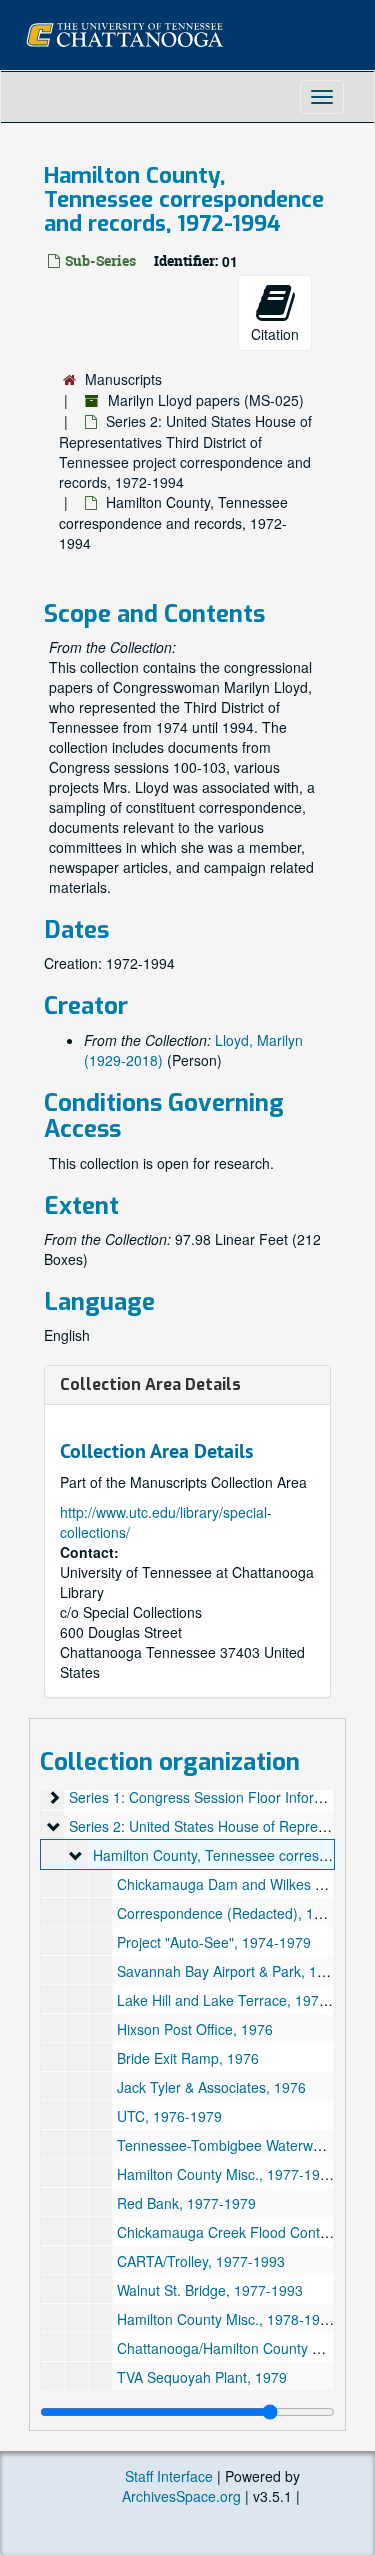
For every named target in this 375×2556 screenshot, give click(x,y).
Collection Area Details (150, 1384)
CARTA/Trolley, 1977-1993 (201, 2261)
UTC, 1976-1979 (169, 2116)
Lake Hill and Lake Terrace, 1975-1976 (240, 2000)
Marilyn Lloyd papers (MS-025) (206, 400)
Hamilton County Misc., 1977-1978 (226, 2174)
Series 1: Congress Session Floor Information (213, 1797)
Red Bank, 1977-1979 (186, 2203)
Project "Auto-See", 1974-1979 (214, 1942)
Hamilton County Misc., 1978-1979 (226, 2319)
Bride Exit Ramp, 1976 (188, 2058)
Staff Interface (169, 2476)
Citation (275, 334)
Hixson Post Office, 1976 (195, 2029)
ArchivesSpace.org (181, 2496)
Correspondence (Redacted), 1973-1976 (246, 1913)
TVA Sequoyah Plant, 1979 (202, 2377)
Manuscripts (123, 379)
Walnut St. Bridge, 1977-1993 (210, 2290)
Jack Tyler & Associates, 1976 (211, 2087)
